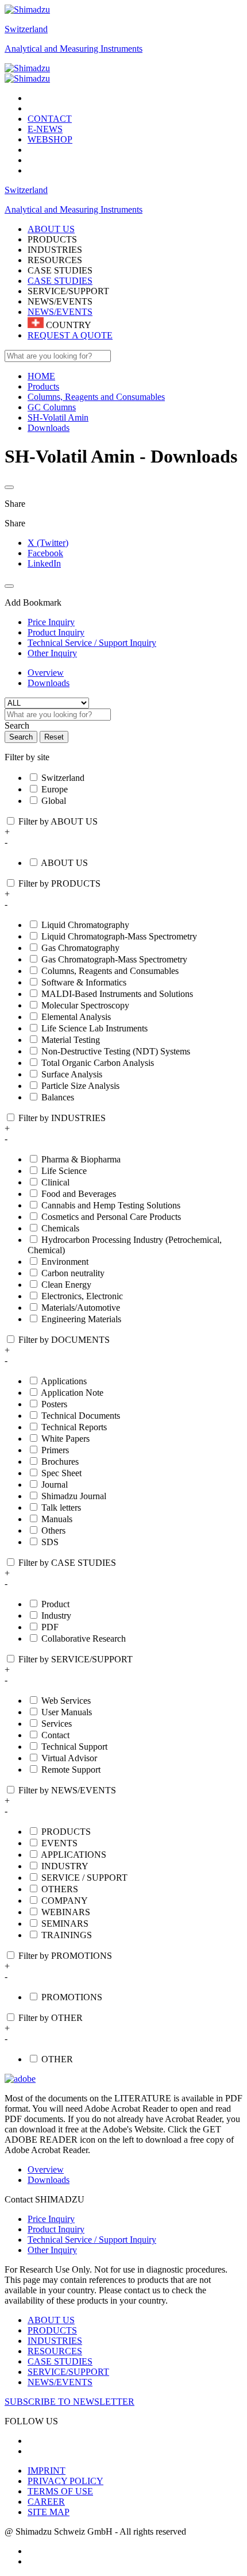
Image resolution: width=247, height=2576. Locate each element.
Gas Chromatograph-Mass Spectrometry (114, 959)
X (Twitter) (48, 543)
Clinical (55, 1182)
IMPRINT (47, 2471)
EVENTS (59, 1843)
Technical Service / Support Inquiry (92, 2240)
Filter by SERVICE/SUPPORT (76, 1659)
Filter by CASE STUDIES (67, 1563)
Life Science (64, 1171)
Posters (54, 1404)
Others (53, 1530)
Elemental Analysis (76, 1017)
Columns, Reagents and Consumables (110, 971)
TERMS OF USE (60, 2491)
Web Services (66, 1701)
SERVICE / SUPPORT (84, 1878)
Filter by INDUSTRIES (62, 1118)
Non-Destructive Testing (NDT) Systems (116, 1051)
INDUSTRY (65, 1866)
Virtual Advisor (69, 1758)
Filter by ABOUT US (58, 821)
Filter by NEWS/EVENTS (67, 1790)
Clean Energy (66, 1285)
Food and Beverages (79, 1194)
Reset (54, 737)
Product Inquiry (56, 2229)
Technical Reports (74, 1427)
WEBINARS (66, 1912)
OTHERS (60, 1889)
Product (55, 1604)
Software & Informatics (84, 982)
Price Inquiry (51, 2219)
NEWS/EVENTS (60, 312)
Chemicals (60, 1228)
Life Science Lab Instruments (94, 1028)
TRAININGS (67, 1935)
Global (54, 801)
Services (57, 1724)
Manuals (57, 1519)
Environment (65, 1262)
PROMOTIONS (72, 1997)
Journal (55, 1485)
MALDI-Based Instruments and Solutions (117, 994)
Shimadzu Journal (74, 1496)
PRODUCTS (66, 1832)
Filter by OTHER (51, 2018)
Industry (56, 1616)
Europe (55, 789)
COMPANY (65, 1901)
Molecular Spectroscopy (85, 1005)
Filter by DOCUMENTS (64, 1340)
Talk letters (61, 1508)
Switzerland (26, 29)
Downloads (49, 683)
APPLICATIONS (74, 1855)
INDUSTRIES (55, 2341)
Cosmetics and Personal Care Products (111, 1217)
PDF (50, 1627)
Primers (55, 1450)
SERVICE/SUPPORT (68, 2372)
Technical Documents (81, 1416)
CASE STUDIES (60, 281)
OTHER (57, 2059)
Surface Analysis (72, 1074)
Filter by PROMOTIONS (65, 1956)
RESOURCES (55, 2351)
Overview (46, 673)
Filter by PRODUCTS (59, 883)
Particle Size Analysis (80, 1086)
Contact (55, 1735)
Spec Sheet (61, 1473)
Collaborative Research (84, 1639)
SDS (50, 1542)
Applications (64, 1381)
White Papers (65, 1439)
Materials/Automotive (81, 1308)
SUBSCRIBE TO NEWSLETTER (70, 2402)
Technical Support (74, 1747)
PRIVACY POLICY (65, 2481)
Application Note (72, 1393)
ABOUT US (64, 863)
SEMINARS (65, 1924)
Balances (58, 1097)
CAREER (46, 2502)
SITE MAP (49, 2512)
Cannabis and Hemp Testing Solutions (111, 1205)
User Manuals (67, 1712)
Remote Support (71, 1770)
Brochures (60, 1462)
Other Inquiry (52, 2250)
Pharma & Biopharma (81, 1159)
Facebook (45, 553)
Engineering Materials (81, 1319)
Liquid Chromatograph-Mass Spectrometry (119, 936)
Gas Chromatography (80, 948)
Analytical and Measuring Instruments (74, 49)
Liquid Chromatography (85, 925)
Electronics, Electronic (82, 1296)
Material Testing (71, 1040)
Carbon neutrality (73, 1273)
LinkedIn (44, 563)
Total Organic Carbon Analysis (98, 1063)
